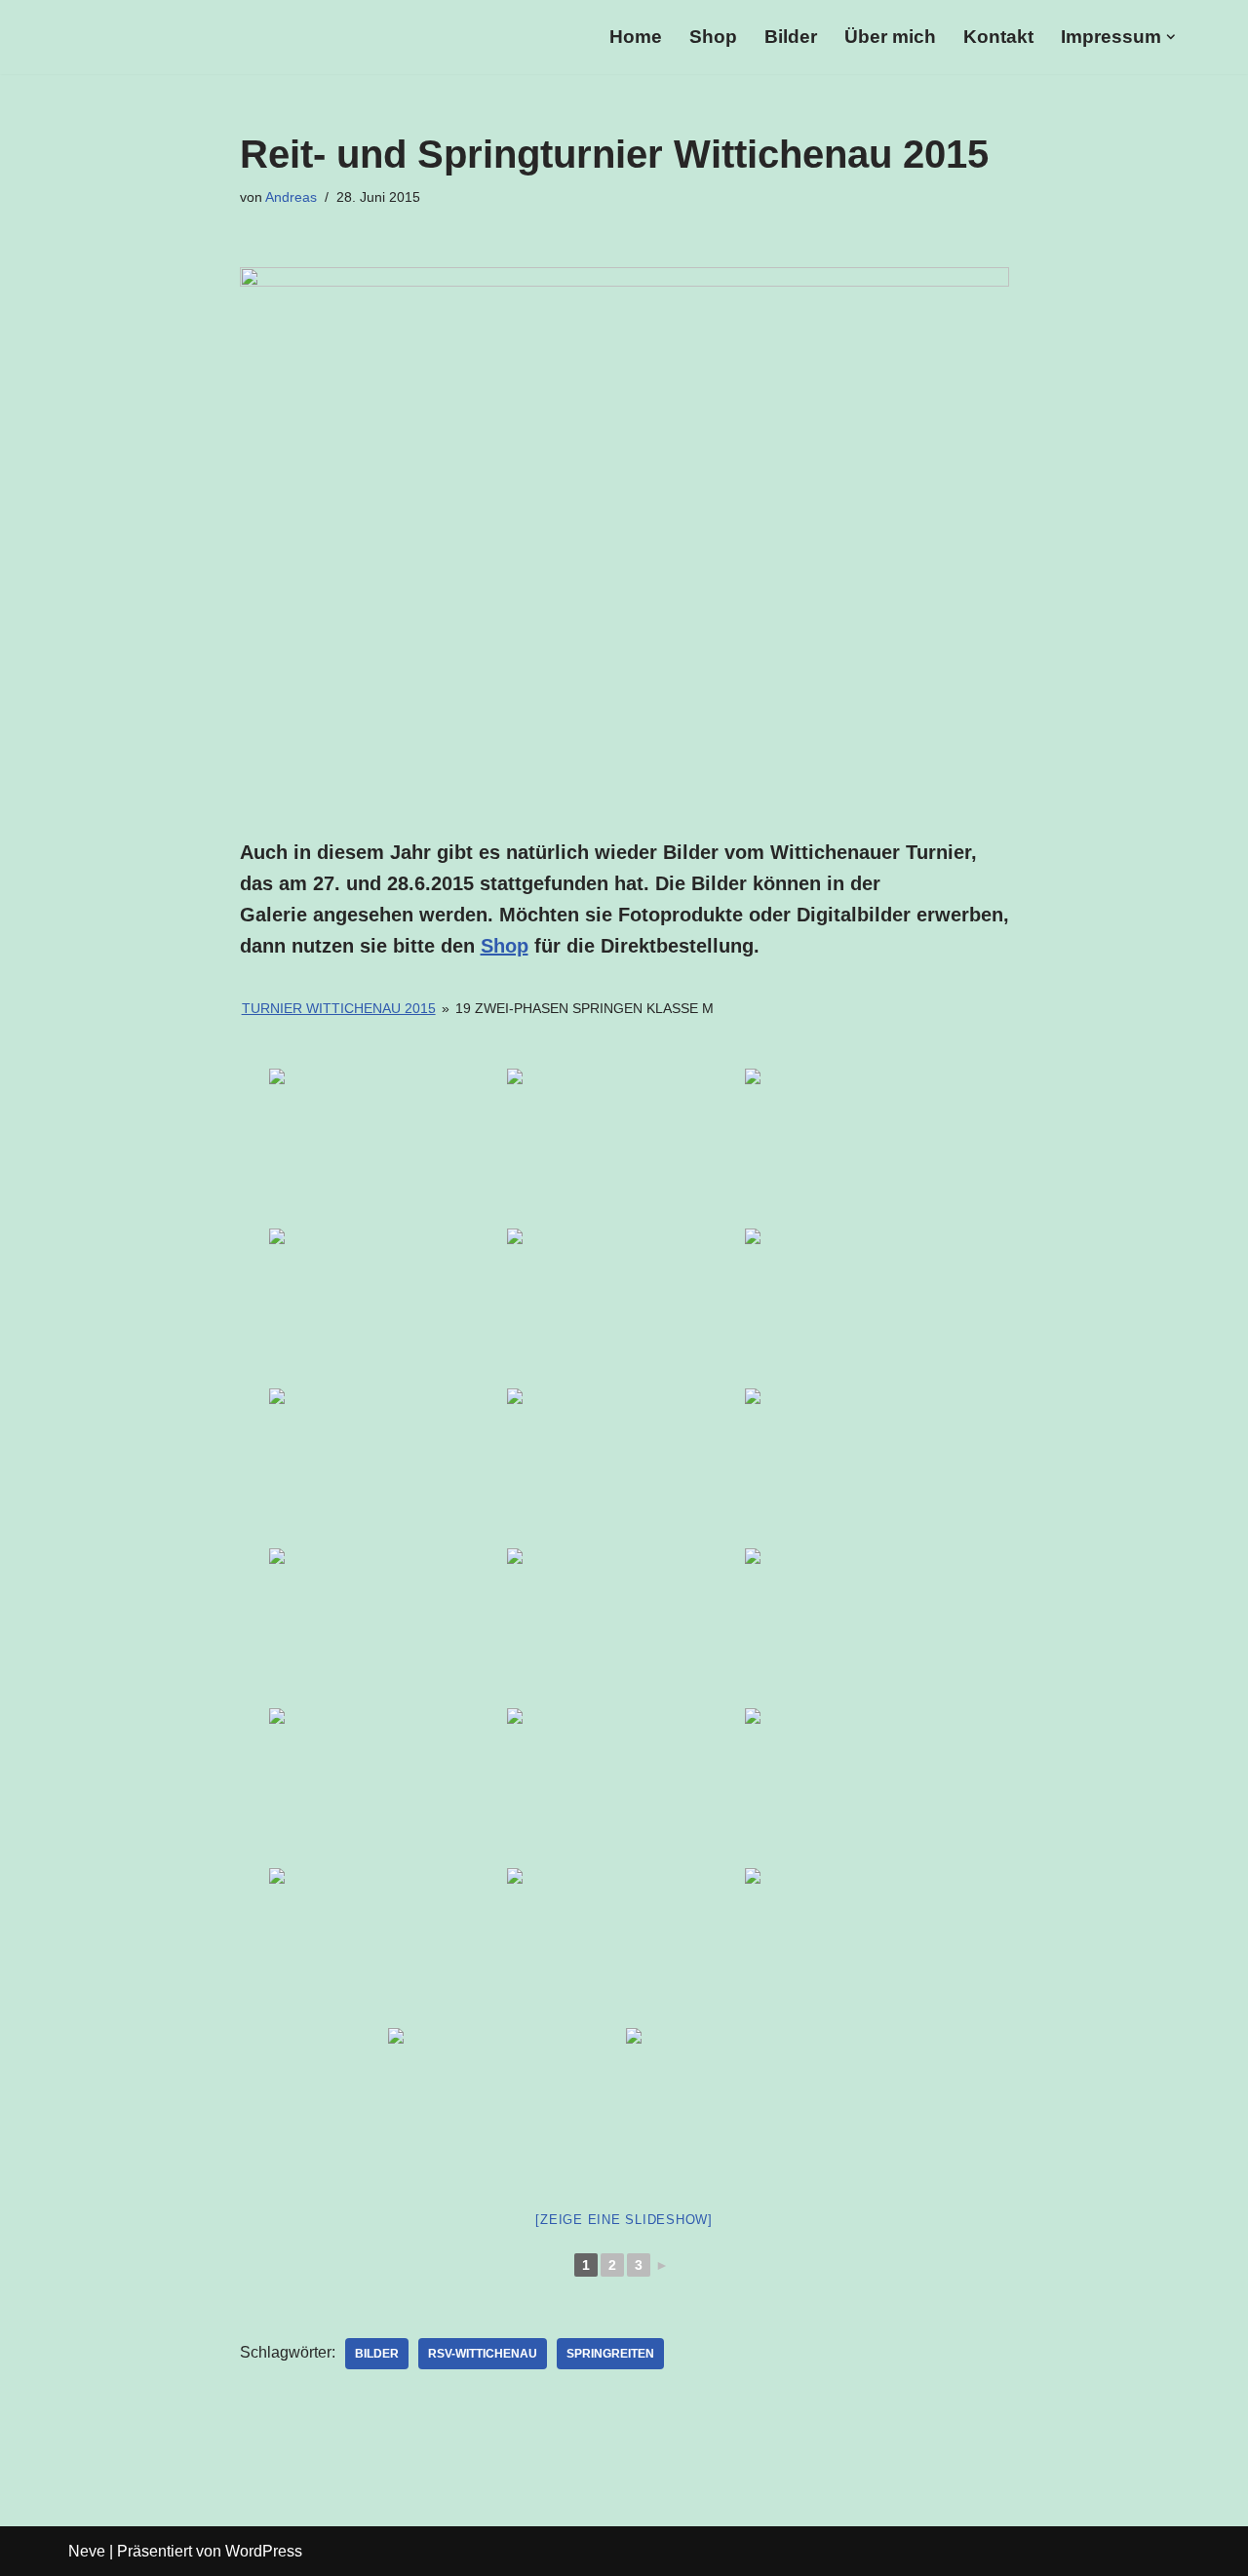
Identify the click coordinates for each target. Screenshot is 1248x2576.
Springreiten (610, 2354)
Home (636, 37)
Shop (713, 37)
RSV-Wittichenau (483, 2354)
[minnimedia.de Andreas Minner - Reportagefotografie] (239, 37)
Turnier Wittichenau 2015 (339, 1008)
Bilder (791, 37)
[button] (1171, 37)
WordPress (264, 2551)
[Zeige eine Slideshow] (624, 2220)
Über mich (890, 37)
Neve (87, 2551)
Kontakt (998, 37)
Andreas (291, 197)
